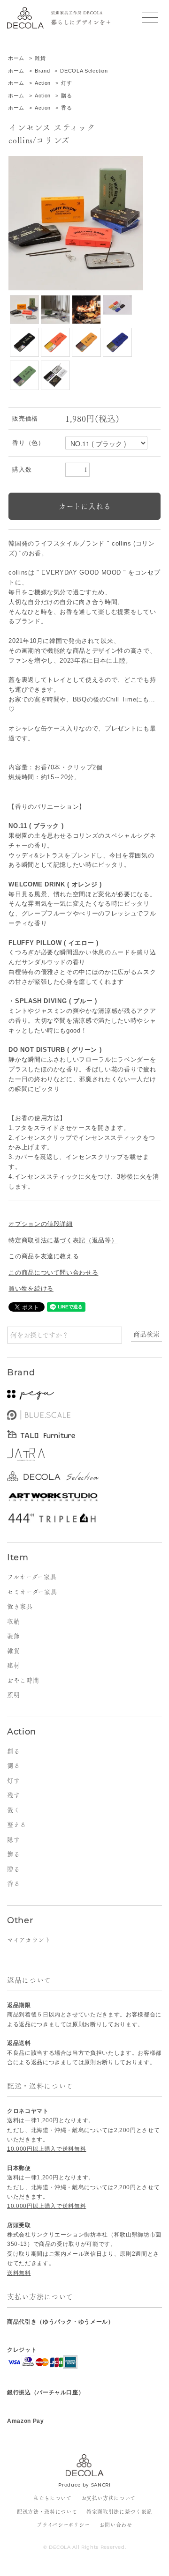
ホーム (16, 58)
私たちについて (53, 2498)
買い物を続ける (31, 1288)
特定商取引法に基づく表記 (119, 2512)
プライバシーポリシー (63, 2525)
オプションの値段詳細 (41, 1224)
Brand (42, 71)
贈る (66, 96)
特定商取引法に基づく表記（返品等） (63, 1240)
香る (66, 108)
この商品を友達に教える (44, 1256)
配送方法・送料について (47, 2512)
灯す (66, 83)
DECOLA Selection (84, 71)
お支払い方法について (109, 2498)
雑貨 (40, 58)
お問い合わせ (116, 2525)
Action (43, 83)
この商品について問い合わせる (53, 1273)
